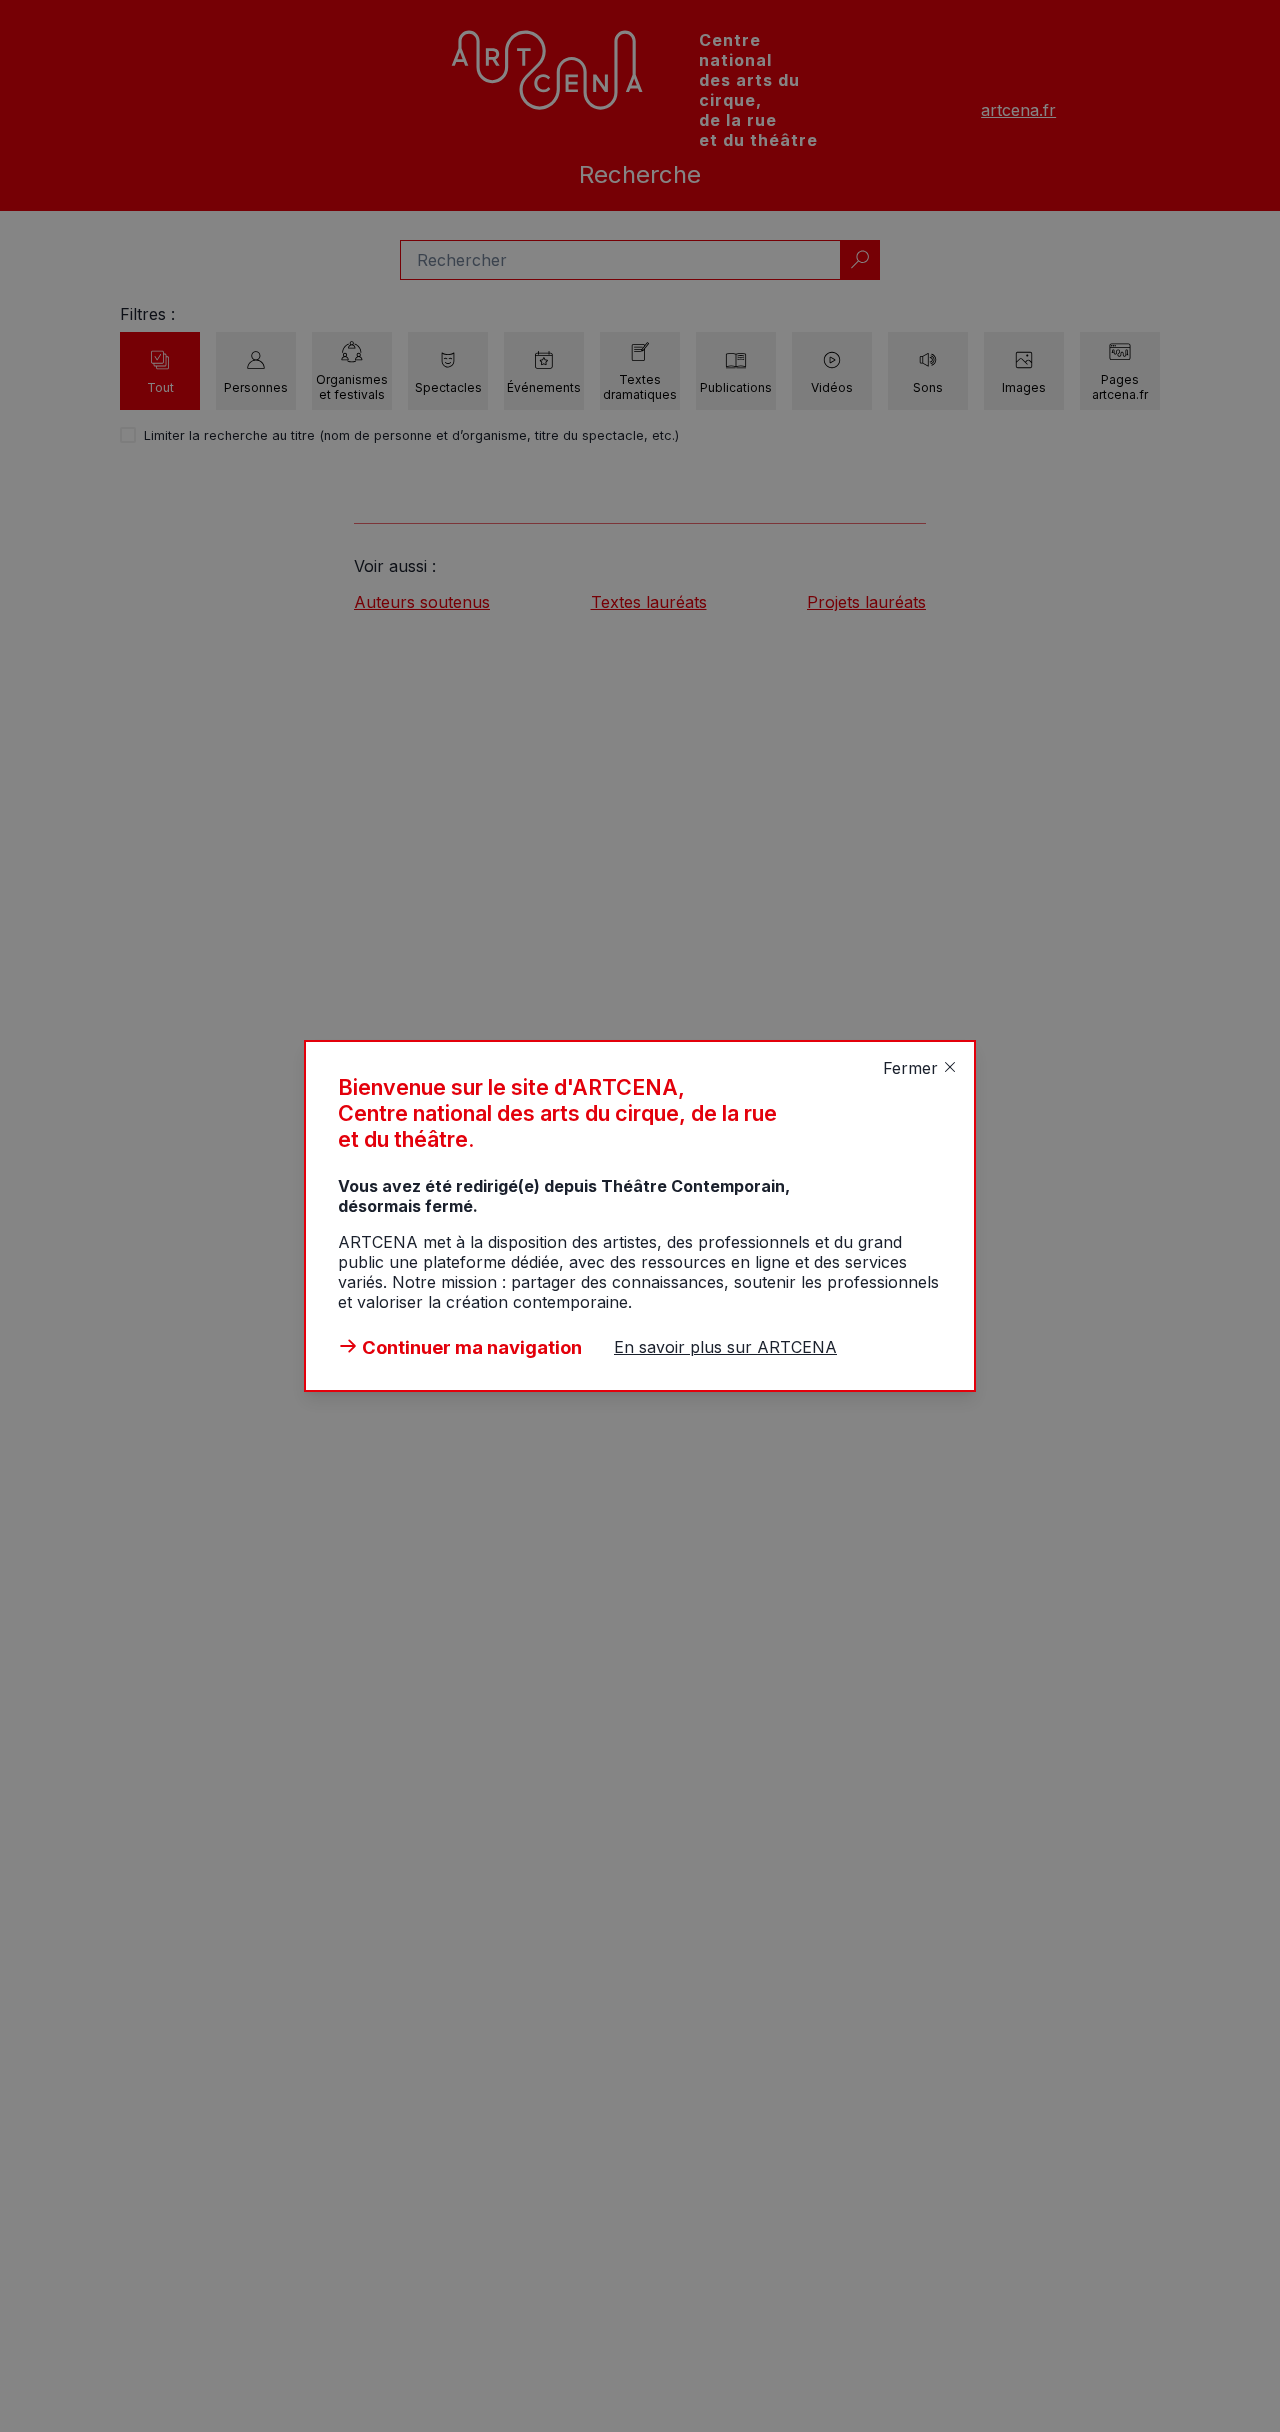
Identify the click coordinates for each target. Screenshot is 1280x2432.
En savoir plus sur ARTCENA (725, 1347)
